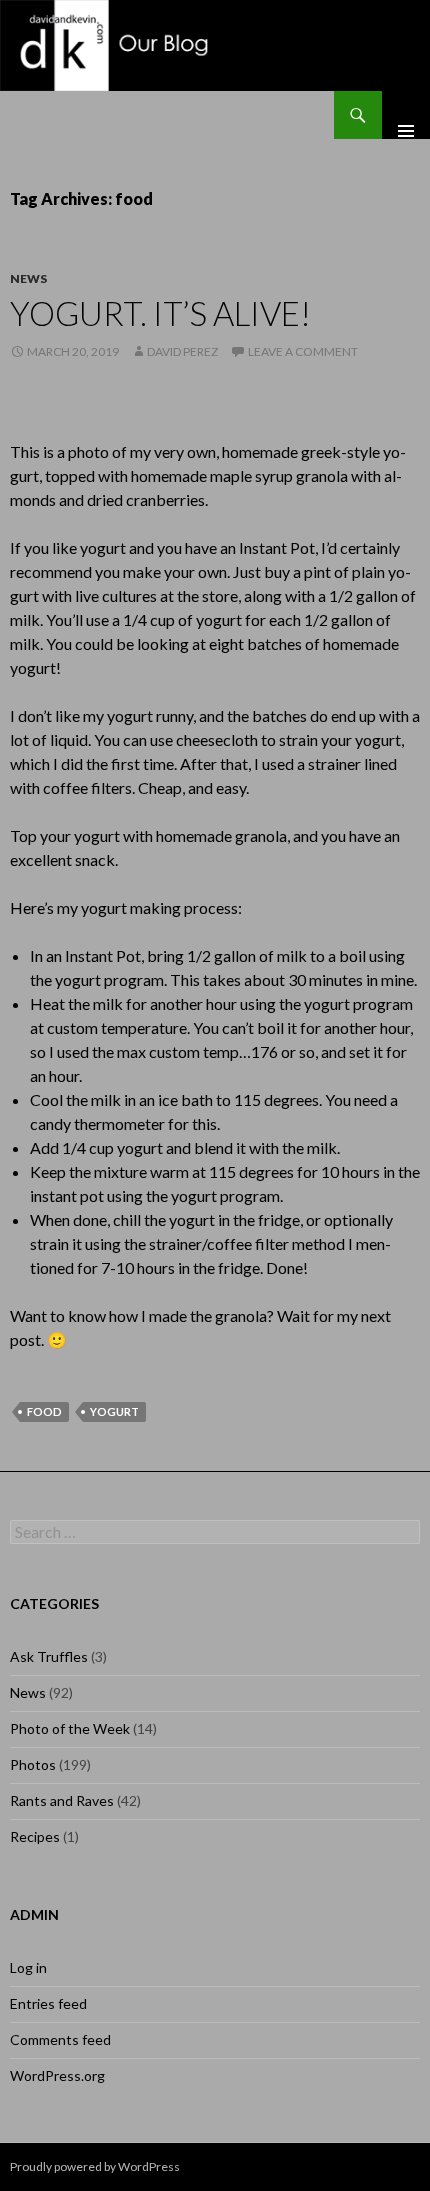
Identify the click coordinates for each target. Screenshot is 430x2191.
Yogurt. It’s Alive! (160, 313)
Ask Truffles (49, 1656)
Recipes (35, 1836)
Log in (28, 1967)
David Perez (182, 351)
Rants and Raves (62, 1800)
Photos (33, 1764)
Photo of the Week (70, 1728)
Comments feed (60, 2039)
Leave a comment (303, 351)
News (28, 278)
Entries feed (48, 2003)
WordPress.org (57, 2075)
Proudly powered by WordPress (95, 2166)
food (44, 1411)
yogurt (114, 1411)
